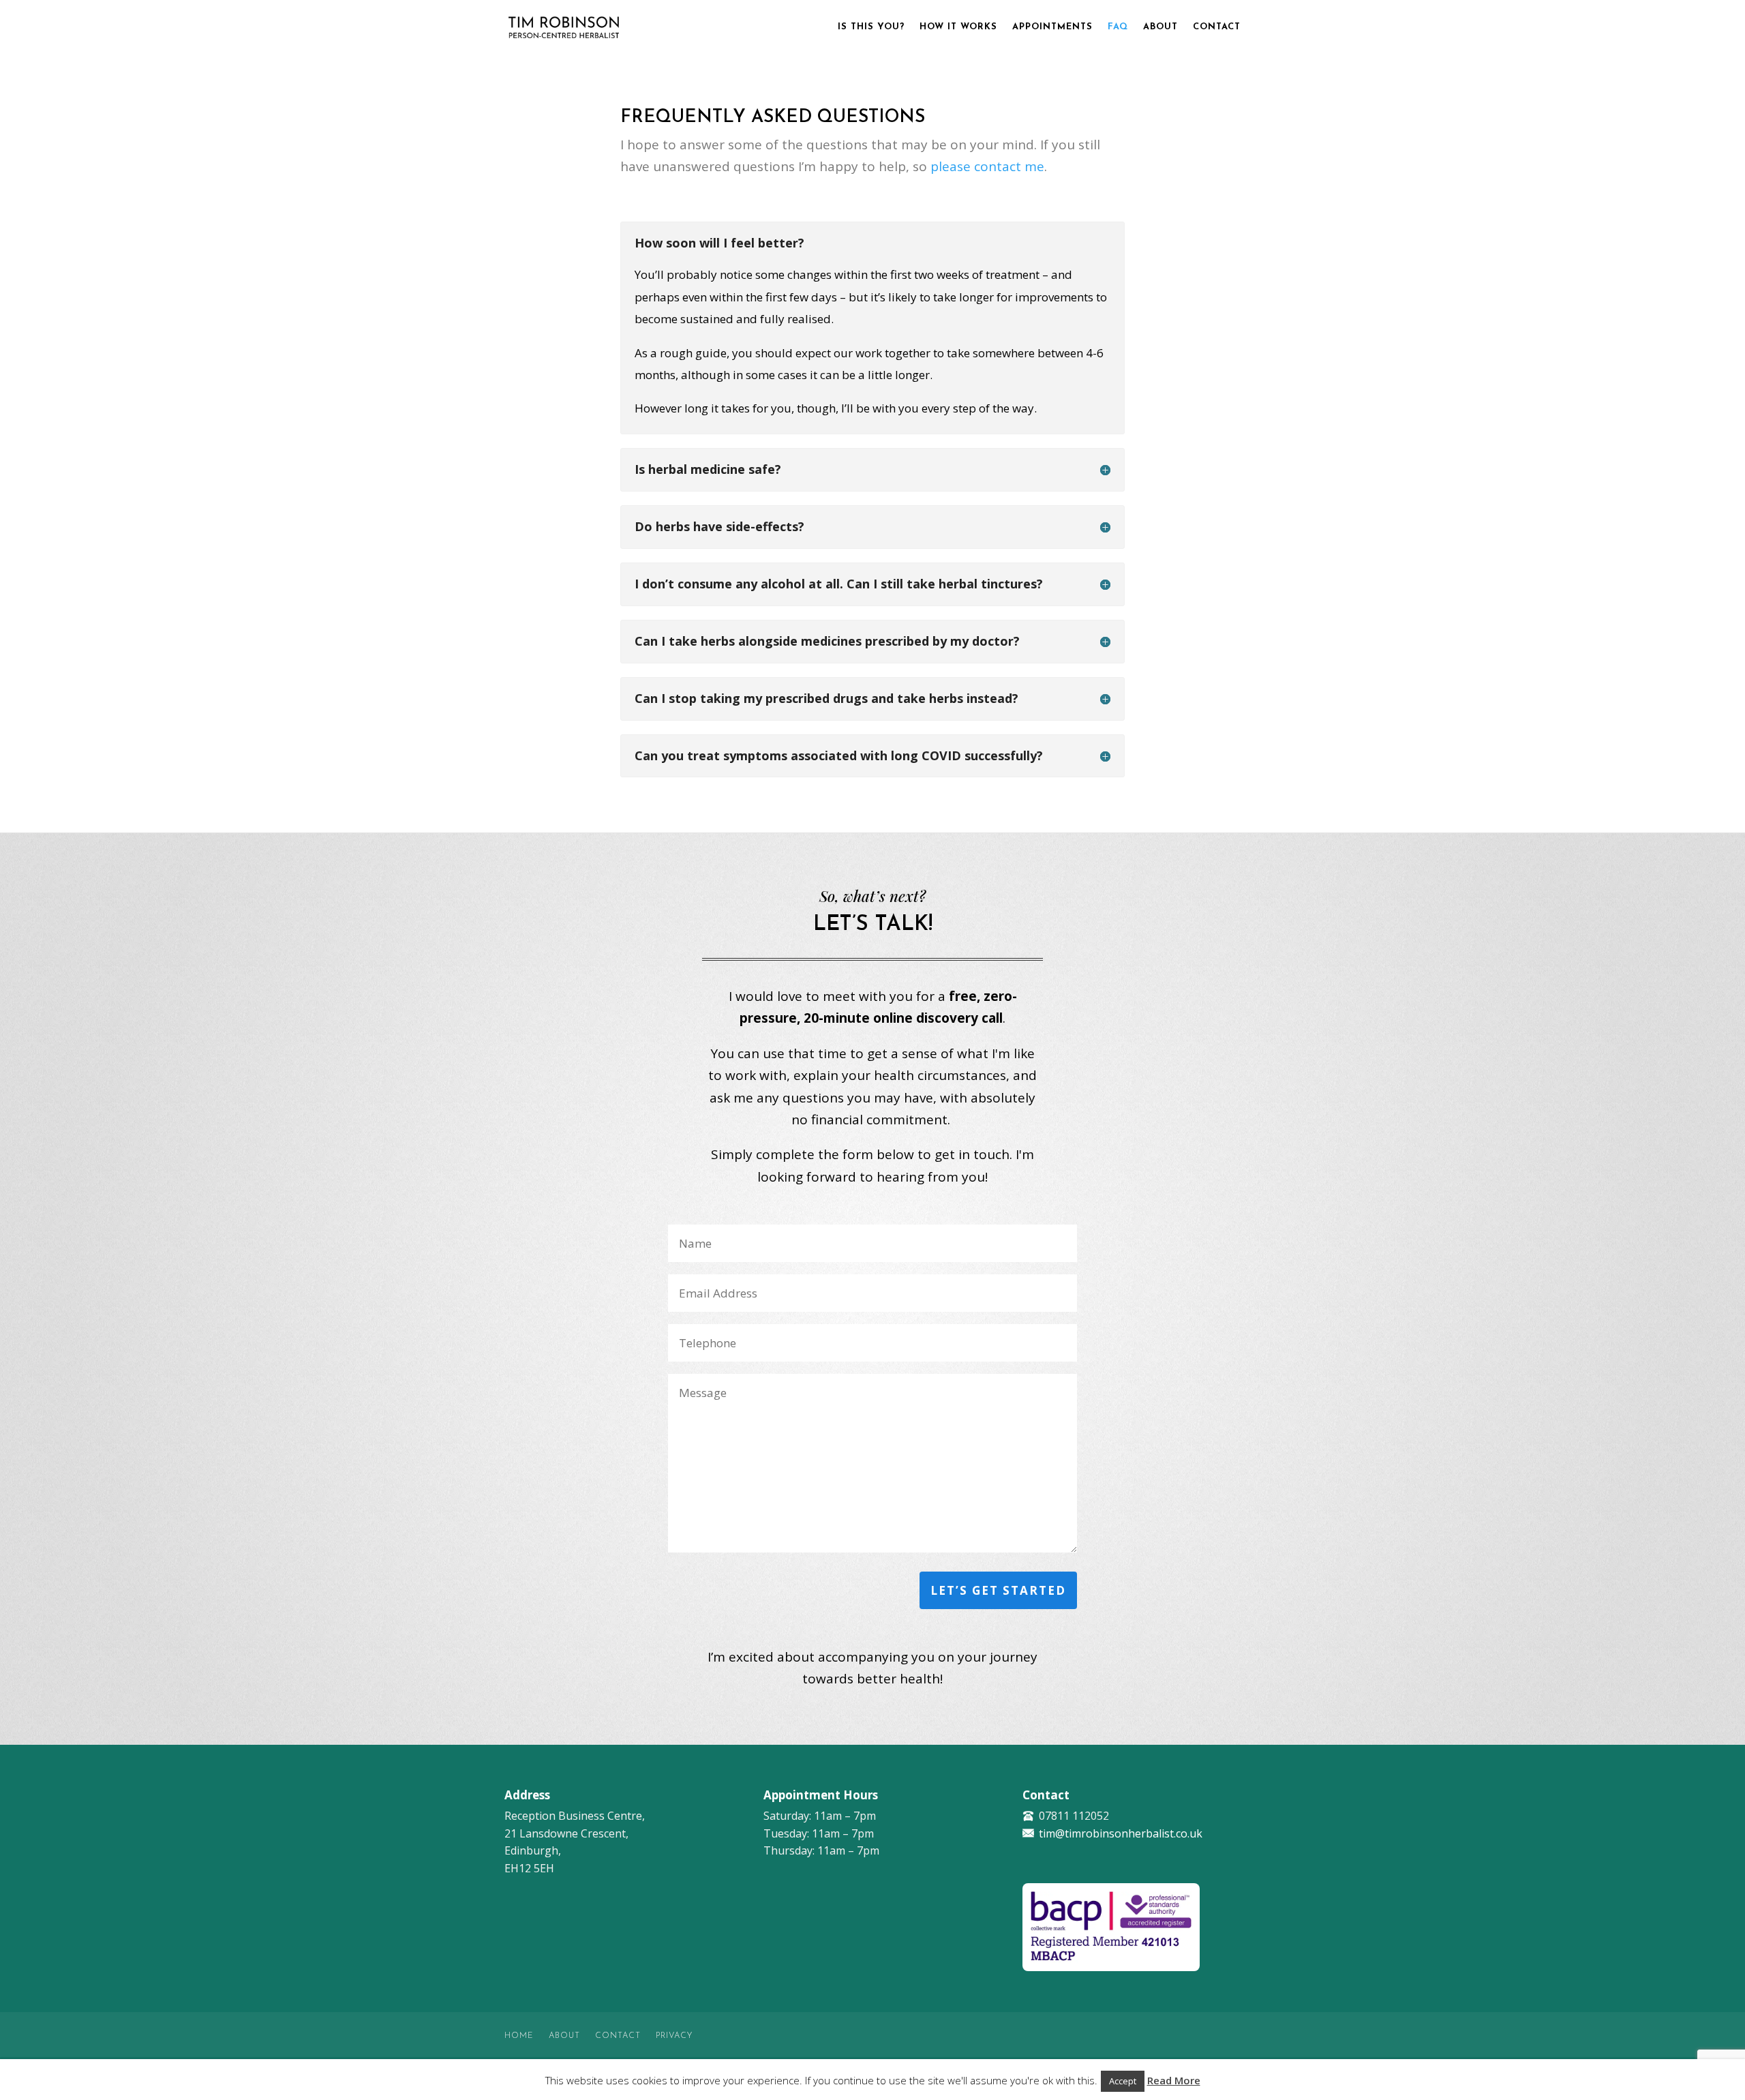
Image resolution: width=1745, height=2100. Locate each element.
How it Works (958, 27)
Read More (1174, 2080)
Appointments (1052, 27)
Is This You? (871, 27)
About (1160, 27)
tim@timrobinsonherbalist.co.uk (1121, 1833)
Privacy (674, 2036)
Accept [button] (1123, 2081)
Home (519, 2036)
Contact (1217, 27)
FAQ (1118, 27)
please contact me (987, 166)
